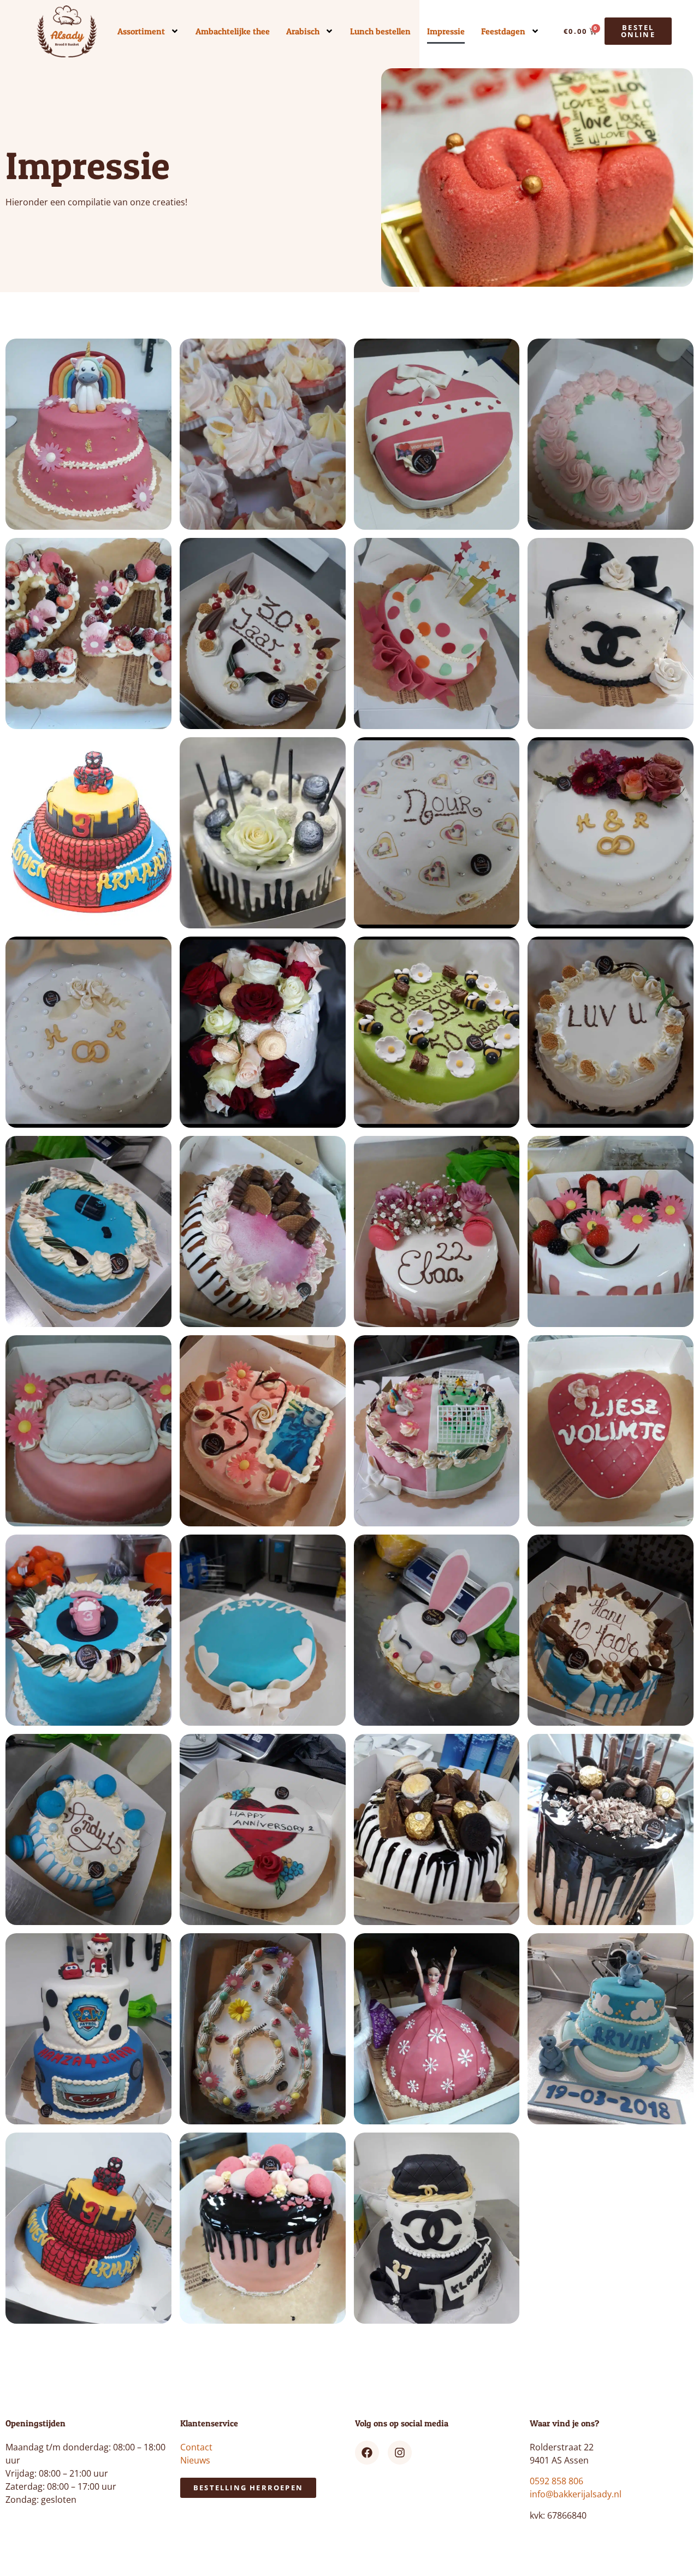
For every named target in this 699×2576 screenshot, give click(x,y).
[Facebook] (367, 2453)
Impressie (446, 31)
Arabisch (303, 31)
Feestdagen (503, 31)
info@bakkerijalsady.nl (576, 2494)
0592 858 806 (556, 2481)
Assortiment (141, 31)
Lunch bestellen (380, 31)
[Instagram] (400, 2453)
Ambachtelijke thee (233, 31)
